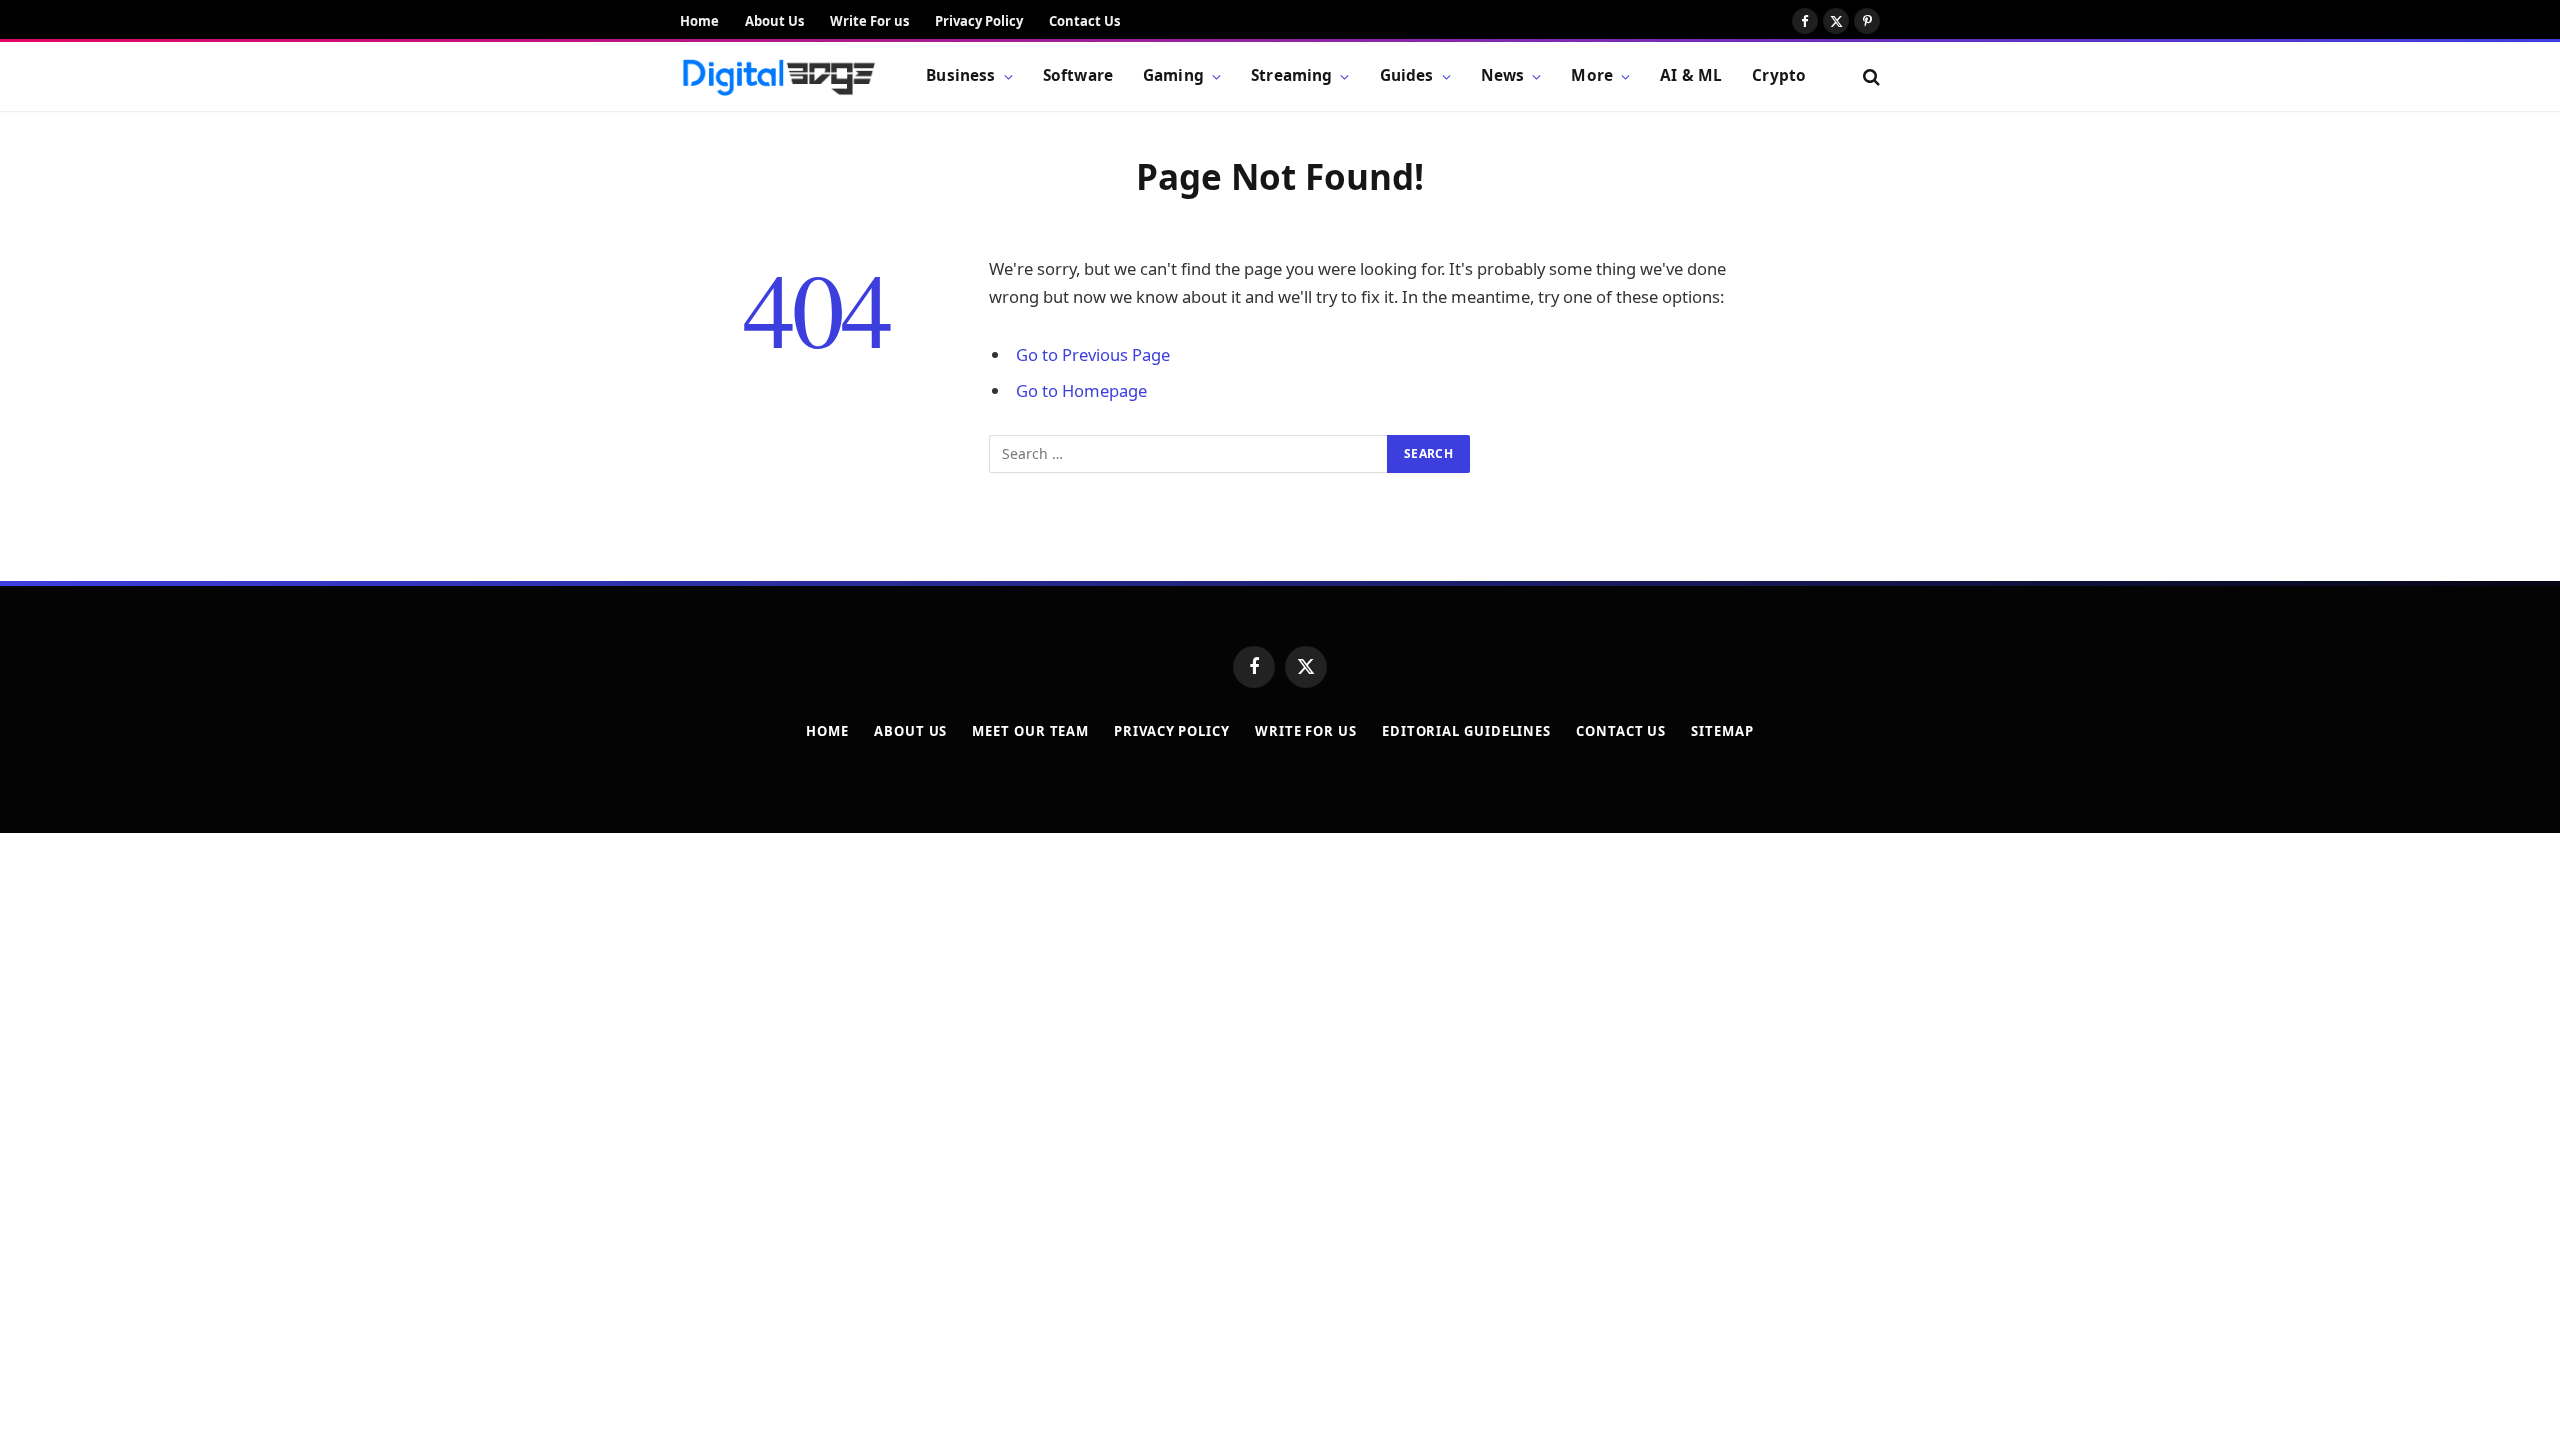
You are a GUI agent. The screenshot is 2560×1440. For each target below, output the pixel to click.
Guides (1407, 75)
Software (1078, 75)
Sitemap (1722, 731)
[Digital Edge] (778, 77)
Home (699, 21)
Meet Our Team (1030, 731)
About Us (774, 21)
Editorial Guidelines (1466, 731)
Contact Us (1084, 21)
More (1592, 75)
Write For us (869, 21)
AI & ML (1691, 75)
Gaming (1173, 75)
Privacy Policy (979, 21)
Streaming (1291, 75)
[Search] (1869, 76)
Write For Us (1306, 731)
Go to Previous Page (1093, 354)
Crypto (1779, 75)
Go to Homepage (1081, 390)
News (1503, 75)
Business (960, 75)
